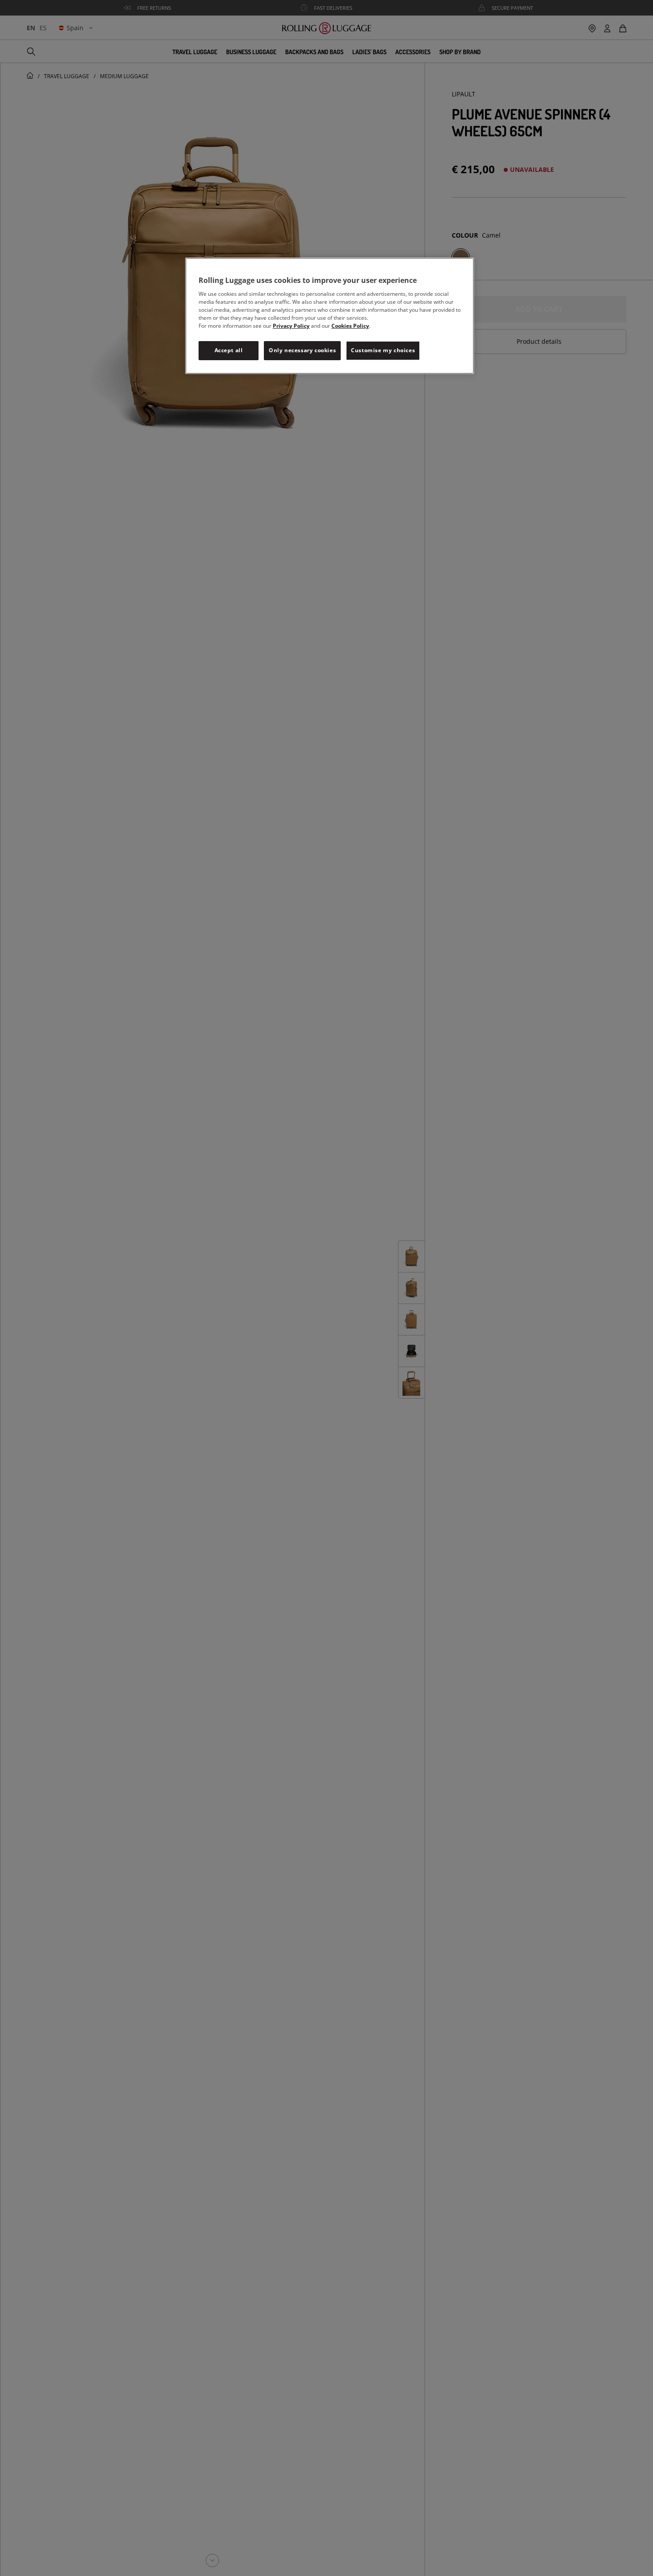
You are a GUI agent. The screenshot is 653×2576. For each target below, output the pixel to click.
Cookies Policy (350, 326)
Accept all (229, 350)
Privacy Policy (291, 326)
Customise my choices (383, 350)
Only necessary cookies (302, 350)
